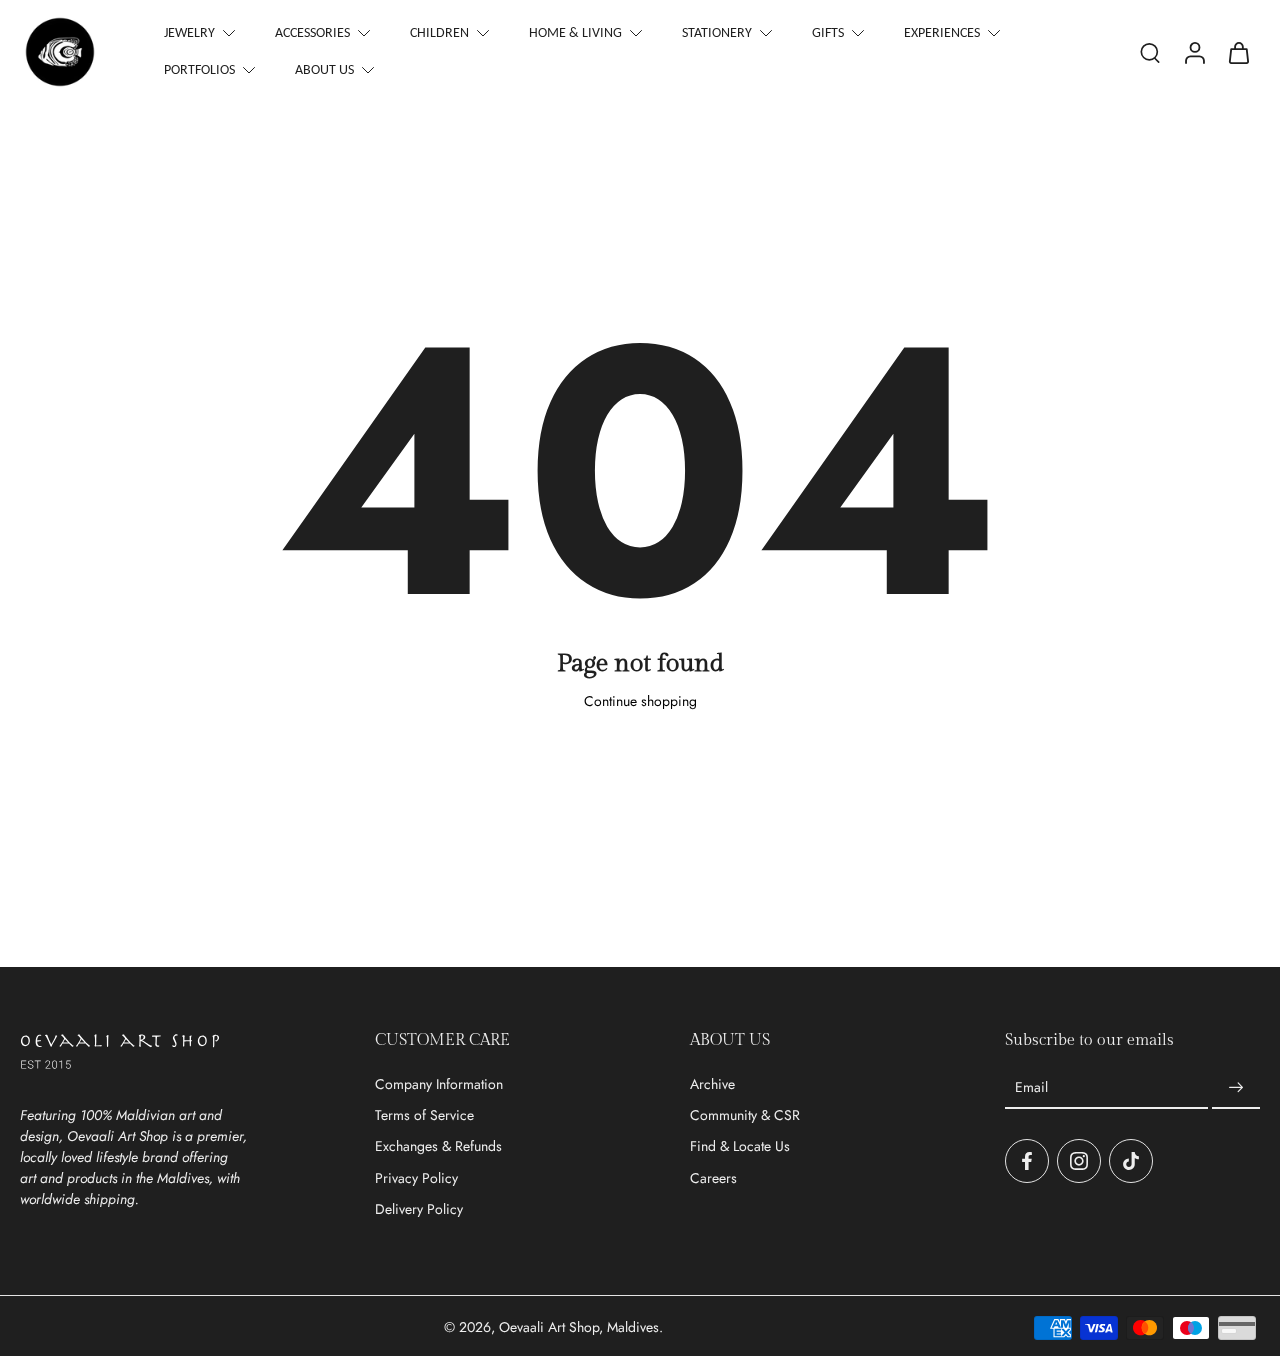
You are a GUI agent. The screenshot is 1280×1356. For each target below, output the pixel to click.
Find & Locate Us (740, 1146)
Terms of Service (424, 1115)
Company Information (439, 1084)
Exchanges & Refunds (438, 1146)
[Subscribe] (1236, 1088)
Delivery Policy (419, 1209)
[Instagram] (1079, 1161)
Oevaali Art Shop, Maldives (579, 1327)
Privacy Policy (416, 1178)
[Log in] (1194, 52)
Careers (713, 1178)
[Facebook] (1027, 1161)
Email (1031, 1087)
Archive (712, 1084)
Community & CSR (745, 1115)
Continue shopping (640, 701)
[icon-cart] (1238, 52)
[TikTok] (1131, 1161)
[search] (1150, 52)
